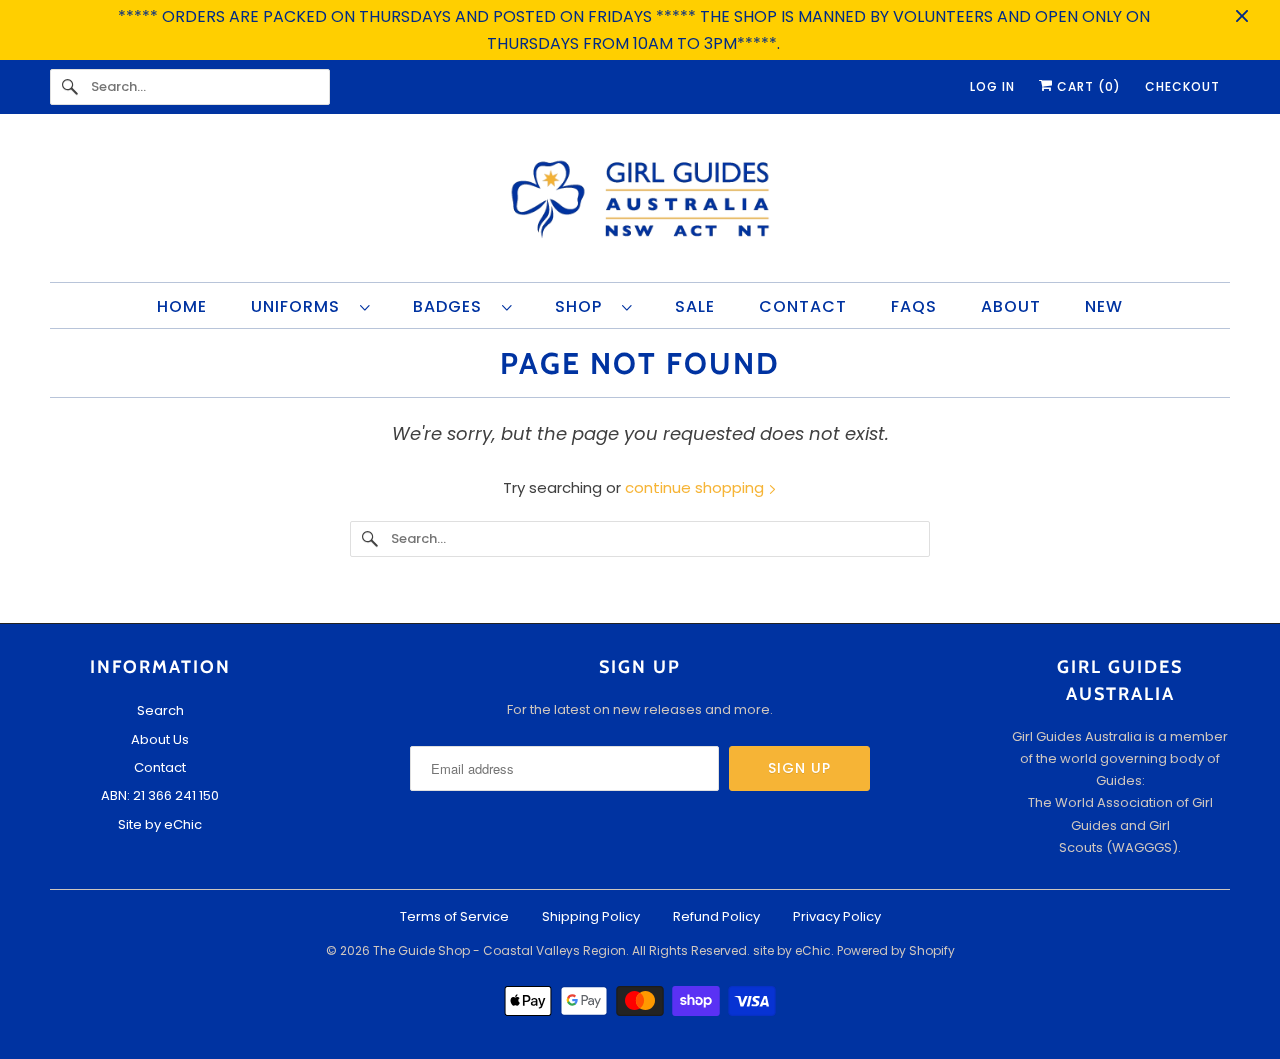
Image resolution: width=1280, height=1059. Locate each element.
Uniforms (300, 306)
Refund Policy (716, 916)
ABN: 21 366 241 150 (160, 795)
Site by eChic (160, 824)
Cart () (1087, 86)
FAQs (914, 306)
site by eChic (792, 950)
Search (160, 710)
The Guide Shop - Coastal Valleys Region (499, 950)
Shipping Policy (591, 916)
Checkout (1182, 86)
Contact (803, 306)
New (1104, 306)
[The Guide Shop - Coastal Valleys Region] (640, 203)
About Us (160, 739)
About (1011, 306)
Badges (452, 306)
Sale (695, 306)
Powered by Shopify (896, 950)
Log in (992, 86)
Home (182, 306)
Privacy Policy (837, 916)
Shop (583, 306)
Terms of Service (454, 916)
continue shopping (696, 487)
